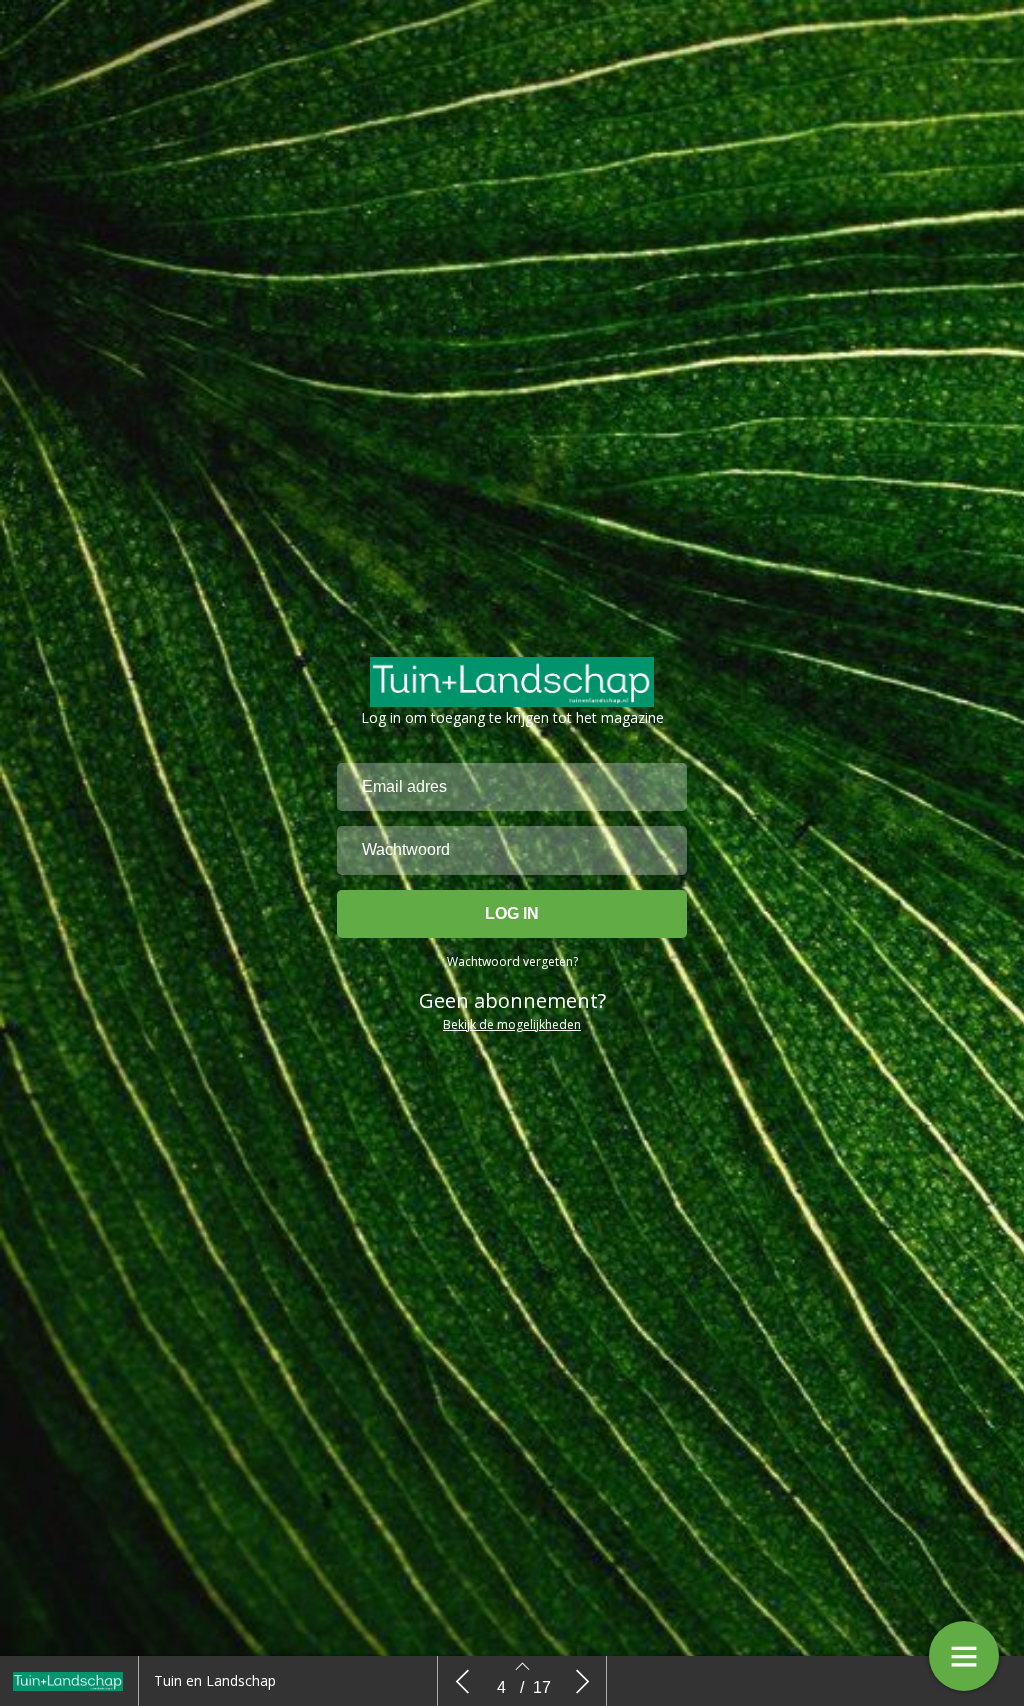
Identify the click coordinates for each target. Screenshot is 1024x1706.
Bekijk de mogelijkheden (512, 1024)
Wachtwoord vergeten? (512, 961)
